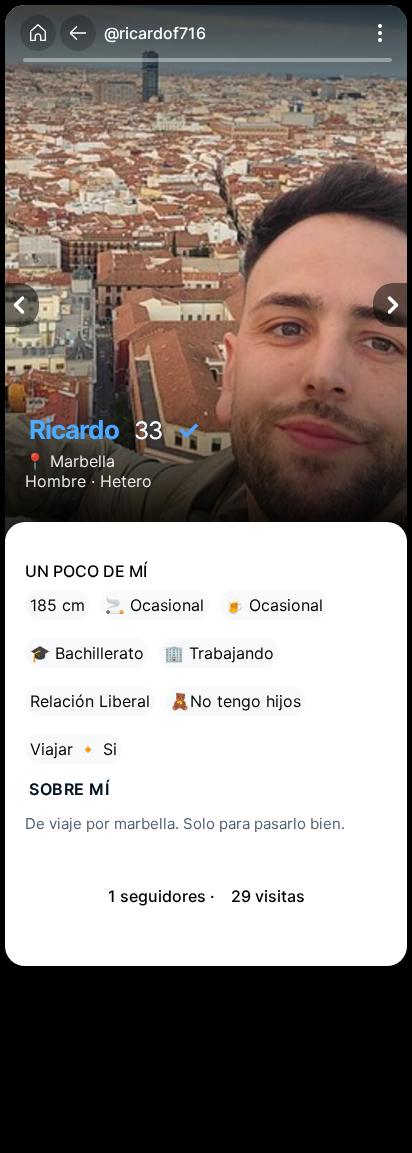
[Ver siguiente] (390, 305)
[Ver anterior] (22, 305)
